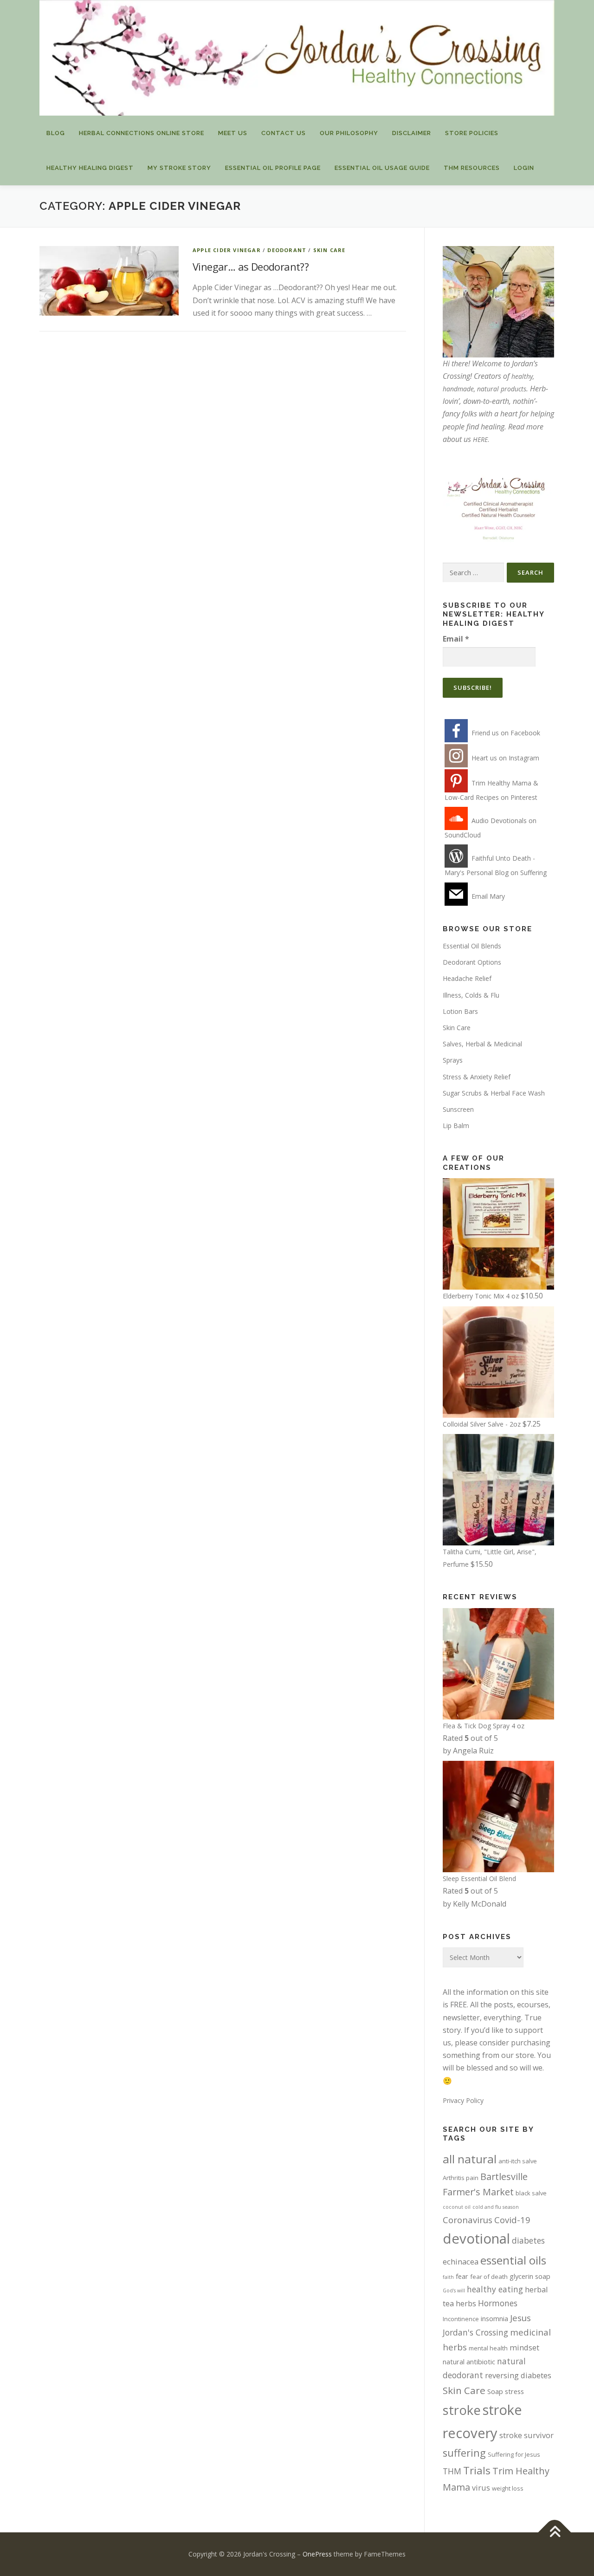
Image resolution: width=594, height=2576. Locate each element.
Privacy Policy (463, 2100)
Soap (495, 2391)
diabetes (528, 2240)
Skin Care (329, 250)
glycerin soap (530, 2276)
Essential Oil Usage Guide (382, 168)
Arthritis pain (461, 2178)
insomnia (494, 2318)
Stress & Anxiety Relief (477, 1077)
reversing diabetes (518, 2375)
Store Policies (472, 133)
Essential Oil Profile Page (273, 168)
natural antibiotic (469, 2362)
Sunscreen (458, 1109)
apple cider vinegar (227, 250)
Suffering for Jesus (514, 2454)
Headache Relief (467, 978)
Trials (477, 2470)
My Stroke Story (179, 168)
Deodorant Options (472, 962)
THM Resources (472, 168)
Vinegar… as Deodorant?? (251, 266)
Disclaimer (412, 133)
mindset (524, 2347)
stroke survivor (526, 2435)
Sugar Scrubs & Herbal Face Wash (494, 1093)
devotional (476, 2239)
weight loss (508, 2488)
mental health (488, 2348)
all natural (470, 2159)
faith (448, 2277)
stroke (462, 2410)
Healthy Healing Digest (90, 168)
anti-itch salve (518, 2161)
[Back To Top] (555, 2533)
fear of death (489, 2277)
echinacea (461, 2261)
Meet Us (233, 133)
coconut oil (457, 2207)
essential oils (513, 2260)
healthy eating (495, 2289)
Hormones (498, 2303)
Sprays (453, 1060)
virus (481, 2488)
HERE (480, 439)
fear (462, 2276)
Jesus (520, 2318)
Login (524, 168)
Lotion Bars (460, 1011)
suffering (464, 2453)
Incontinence (461, 2319)
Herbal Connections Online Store (142, 133)
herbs (466, 2303)
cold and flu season (496, 2207)
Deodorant (287, 250)
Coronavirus (468, 2220)
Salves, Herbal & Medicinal (482, 1044)
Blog (56, 133)
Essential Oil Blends (472, 946)
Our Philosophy (349, 133)
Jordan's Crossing (475, 2332)
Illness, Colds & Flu (471, 995)
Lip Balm (456, 1126)
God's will (454, 2290)
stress (514, 2391)
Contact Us (284, 133)
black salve (531, 2193)
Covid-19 (512, 2220)
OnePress (317, 2554)
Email (456, 639)
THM (452, 2471)
